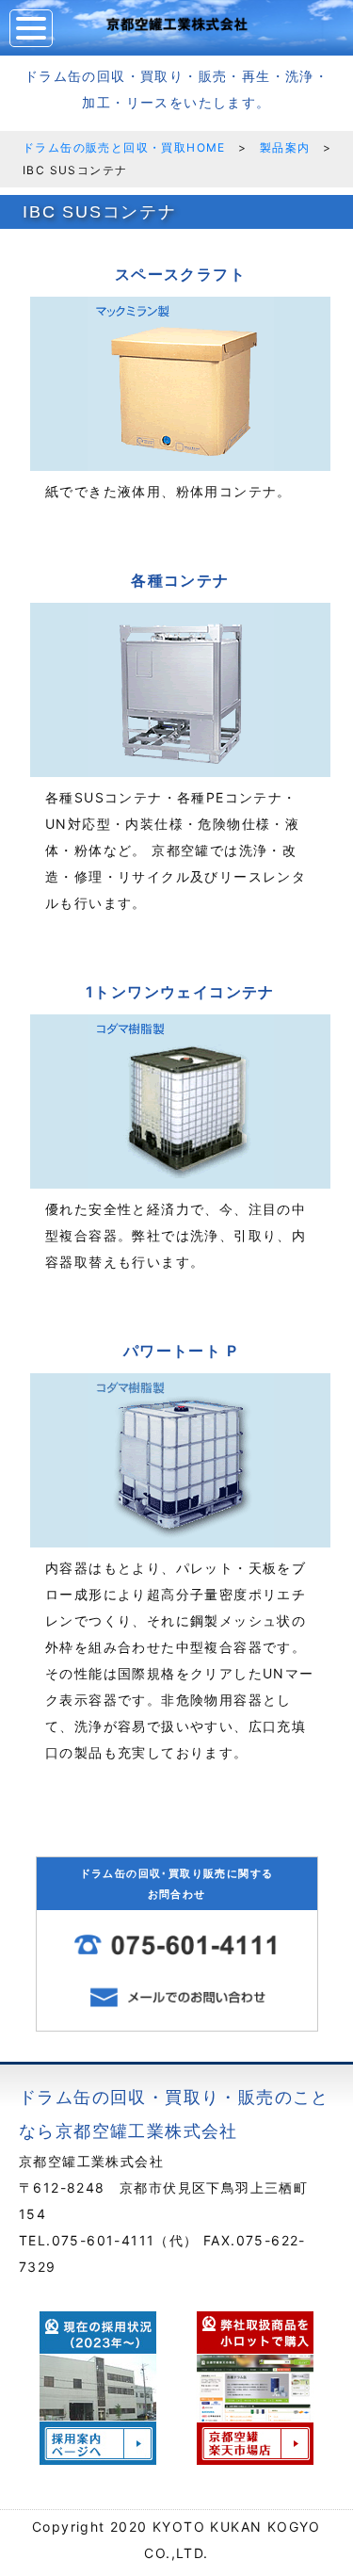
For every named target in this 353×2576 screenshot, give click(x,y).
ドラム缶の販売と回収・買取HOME (124, 147)
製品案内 (285, 147)
